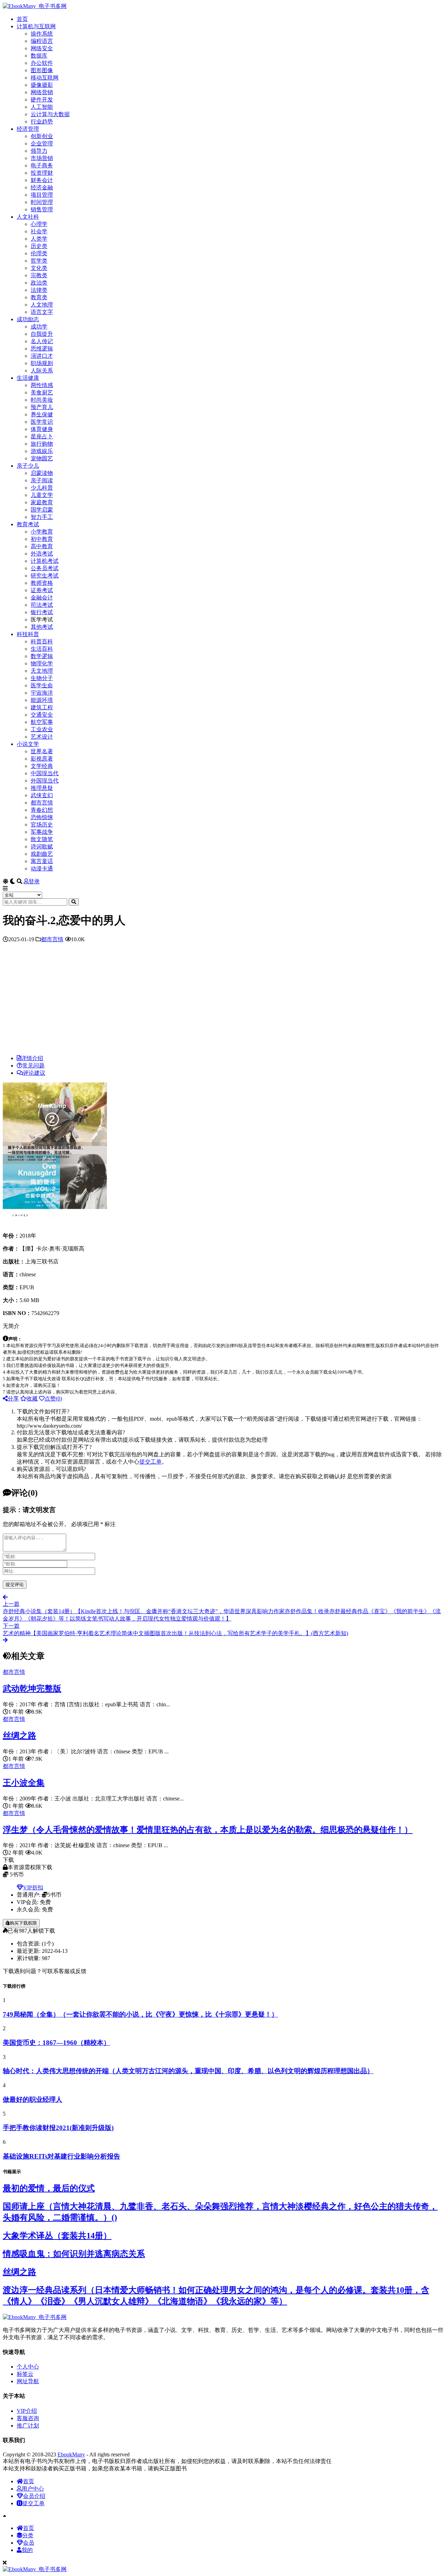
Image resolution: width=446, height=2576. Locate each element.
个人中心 (28, 2367)
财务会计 (42, 180)
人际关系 (42, 371)
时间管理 (42, 202)
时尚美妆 (42, 400)
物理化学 (42, 663)
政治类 (39, 283)
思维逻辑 (42, 349)
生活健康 (28, 378)
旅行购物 (42, 444)
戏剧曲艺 (42, 854)
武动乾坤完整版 (32, 1689)
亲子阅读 (42, 480)
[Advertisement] (223, 1000)
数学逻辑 (42, 656)
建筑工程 (42, 707)
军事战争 (42, 832)
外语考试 (42, 554)
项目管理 (42, 195)
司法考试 (42, 605)
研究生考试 (45, 576)
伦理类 (39, 253)
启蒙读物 (42, 473)
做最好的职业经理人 (33, 2099)
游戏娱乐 (42, 451)
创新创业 (42, 136)
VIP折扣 (33, 1887)
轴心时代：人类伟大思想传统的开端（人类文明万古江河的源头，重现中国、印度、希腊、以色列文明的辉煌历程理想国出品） (188, 2071)
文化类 (39, 268)
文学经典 (42, 766)
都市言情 (42, 803)
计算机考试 (45, 561)
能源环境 (42, 700)
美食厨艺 (42, 392)
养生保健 (42, 414)
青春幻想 (42, 810)
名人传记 (42, 341)
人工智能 (42, 107)
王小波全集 (24, 1783)
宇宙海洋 (42, 693)
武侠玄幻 (42, 795)
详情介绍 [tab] (32, 1058)
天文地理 (42, 671)
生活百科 (42, 649)
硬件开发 (42, 100)
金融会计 (42, 598)
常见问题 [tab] (33, 1066)
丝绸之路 (20, 1736)
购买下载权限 (23, 1923)
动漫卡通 (42, 868)
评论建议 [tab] (34, 1073)
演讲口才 (42, 356)
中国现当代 (45, 773)
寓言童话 (42, 861)
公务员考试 (45, 568)
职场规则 (42, 363)
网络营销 (42, 92)
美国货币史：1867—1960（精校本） (56, 2043)
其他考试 (42, 627)
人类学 (39, 239)
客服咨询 (28, 2418)
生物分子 (42, 678)
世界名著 (42, 751)
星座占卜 (42, 436)
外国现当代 (45, 781)
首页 (22, 19)
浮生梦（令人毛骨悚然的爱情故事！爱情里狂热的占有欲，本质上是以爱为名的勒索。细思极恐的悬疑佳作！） (208, 1830)
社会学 (39, 231)
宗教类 (39, 275)
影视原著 (42, 759)
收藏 (32, 1399)
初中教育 (42, 539)
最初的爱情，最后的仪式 (49, 2188)
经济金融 (42, 187)
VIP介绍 (27, 2411)
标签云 (25, 2374)
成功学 (39, 327)
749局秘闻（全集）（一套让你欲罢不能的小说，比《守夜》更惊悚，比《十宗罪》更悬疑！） (140, 2014)
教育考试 (28, 524)
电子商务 (42, 165)
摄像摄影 (42, 85)
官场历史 (42, 825)
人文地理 (42, 305)
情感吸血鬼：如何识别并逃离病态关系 (74, 2254)
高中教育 (42, 546)
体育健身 (42, 429)
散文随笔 (42, 839)
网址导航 (28, 2381)
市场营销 (42, 158)
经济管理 (28, 129)
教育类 (39, 297)
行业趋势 (42, 122)
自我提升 (42, 334)
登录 (34, 881)
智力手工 (42, 517)
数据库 (39, 56)
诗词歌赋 (42, 847)
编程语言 (42, 41)
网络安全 (42, 48)
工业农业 (42, 729)
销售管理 (42, 209)
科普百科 (42, 641)
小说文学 (28, 744)
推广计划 (28, 2426)
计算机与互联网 (36, 26)
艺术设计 (42, 737)
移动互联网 (45, 78)
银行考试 (42, 612)
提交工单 (151, 1462)
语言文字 (42, 312)
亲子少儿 (28, 466)
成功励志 (28, 319)
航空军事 (42, 722)
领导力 (39, 151)
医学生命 (42, 685)
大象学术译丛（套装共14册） (57, 2236)
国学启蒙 (42, 510)
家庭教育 (42, 502)
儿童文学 (42, 495)
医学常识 (42, 422)
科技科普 (28, 634)
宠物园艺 (42, 458)
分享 (13, 1399)
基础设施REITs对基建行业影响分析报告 (61, 2156)
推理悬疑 (42, 788)
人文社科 (28, 217)
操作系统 (42, 34)
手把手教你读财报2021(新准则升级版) (58, 2128)
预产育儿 (42, 407)
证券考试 (42, 590)
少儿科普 (42, 488)
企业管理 (42, 143)
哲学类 (39, 261)
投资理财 (42, 173)
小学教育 (42, 532)
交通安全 (42, 715)
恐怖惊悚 (42, 817)
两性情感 (42, 385)
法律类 (39, 290)
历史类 (39, 246)
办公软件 (42, 63)
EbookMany (71, 2454)
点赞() (53, 1399)
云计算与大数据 (50, 114)
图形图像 (42, 70)
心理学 (39, 224)
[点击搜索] (74, 902)
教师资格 (42, 583)
